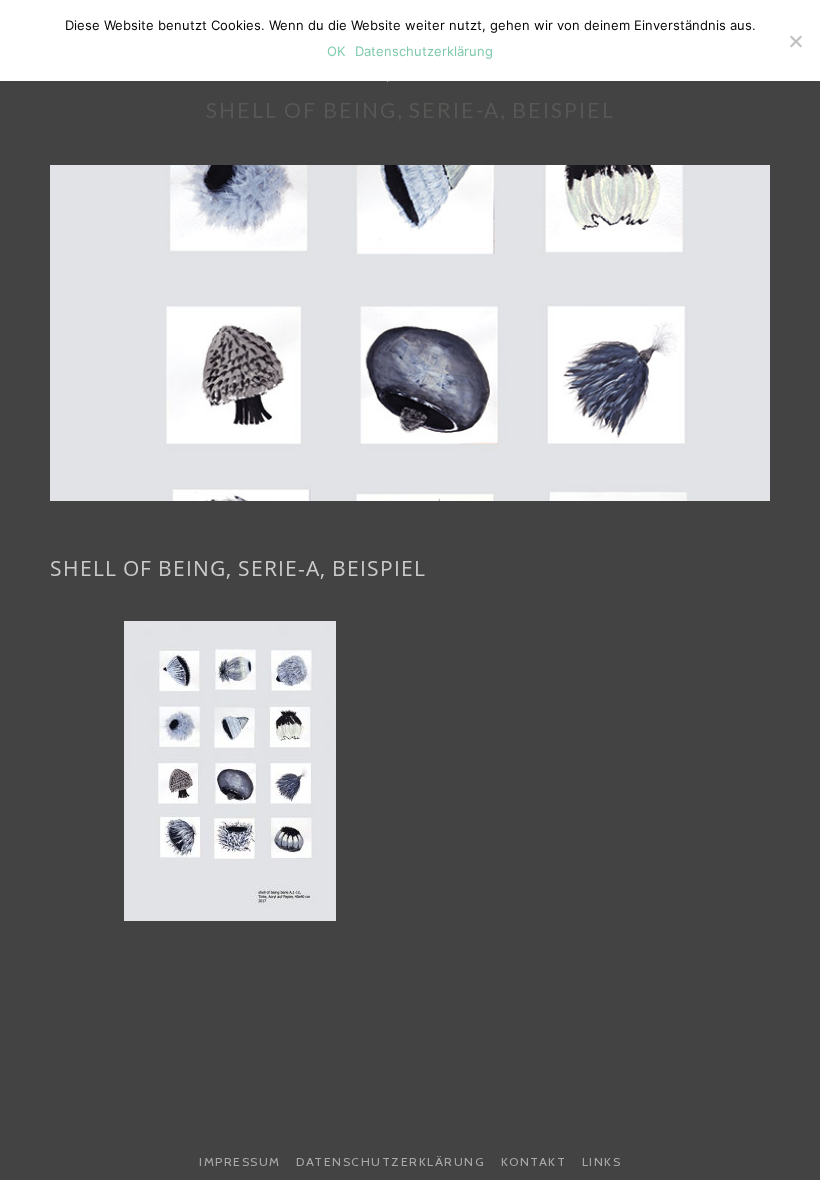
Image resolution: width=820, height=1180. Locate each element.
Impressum (240, 1161)
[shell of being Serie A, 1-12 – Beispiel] (230, 771)
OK (336, 51)
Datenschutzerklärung (390, 1161)
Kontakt (534, 1161)
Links (602, 1161)
